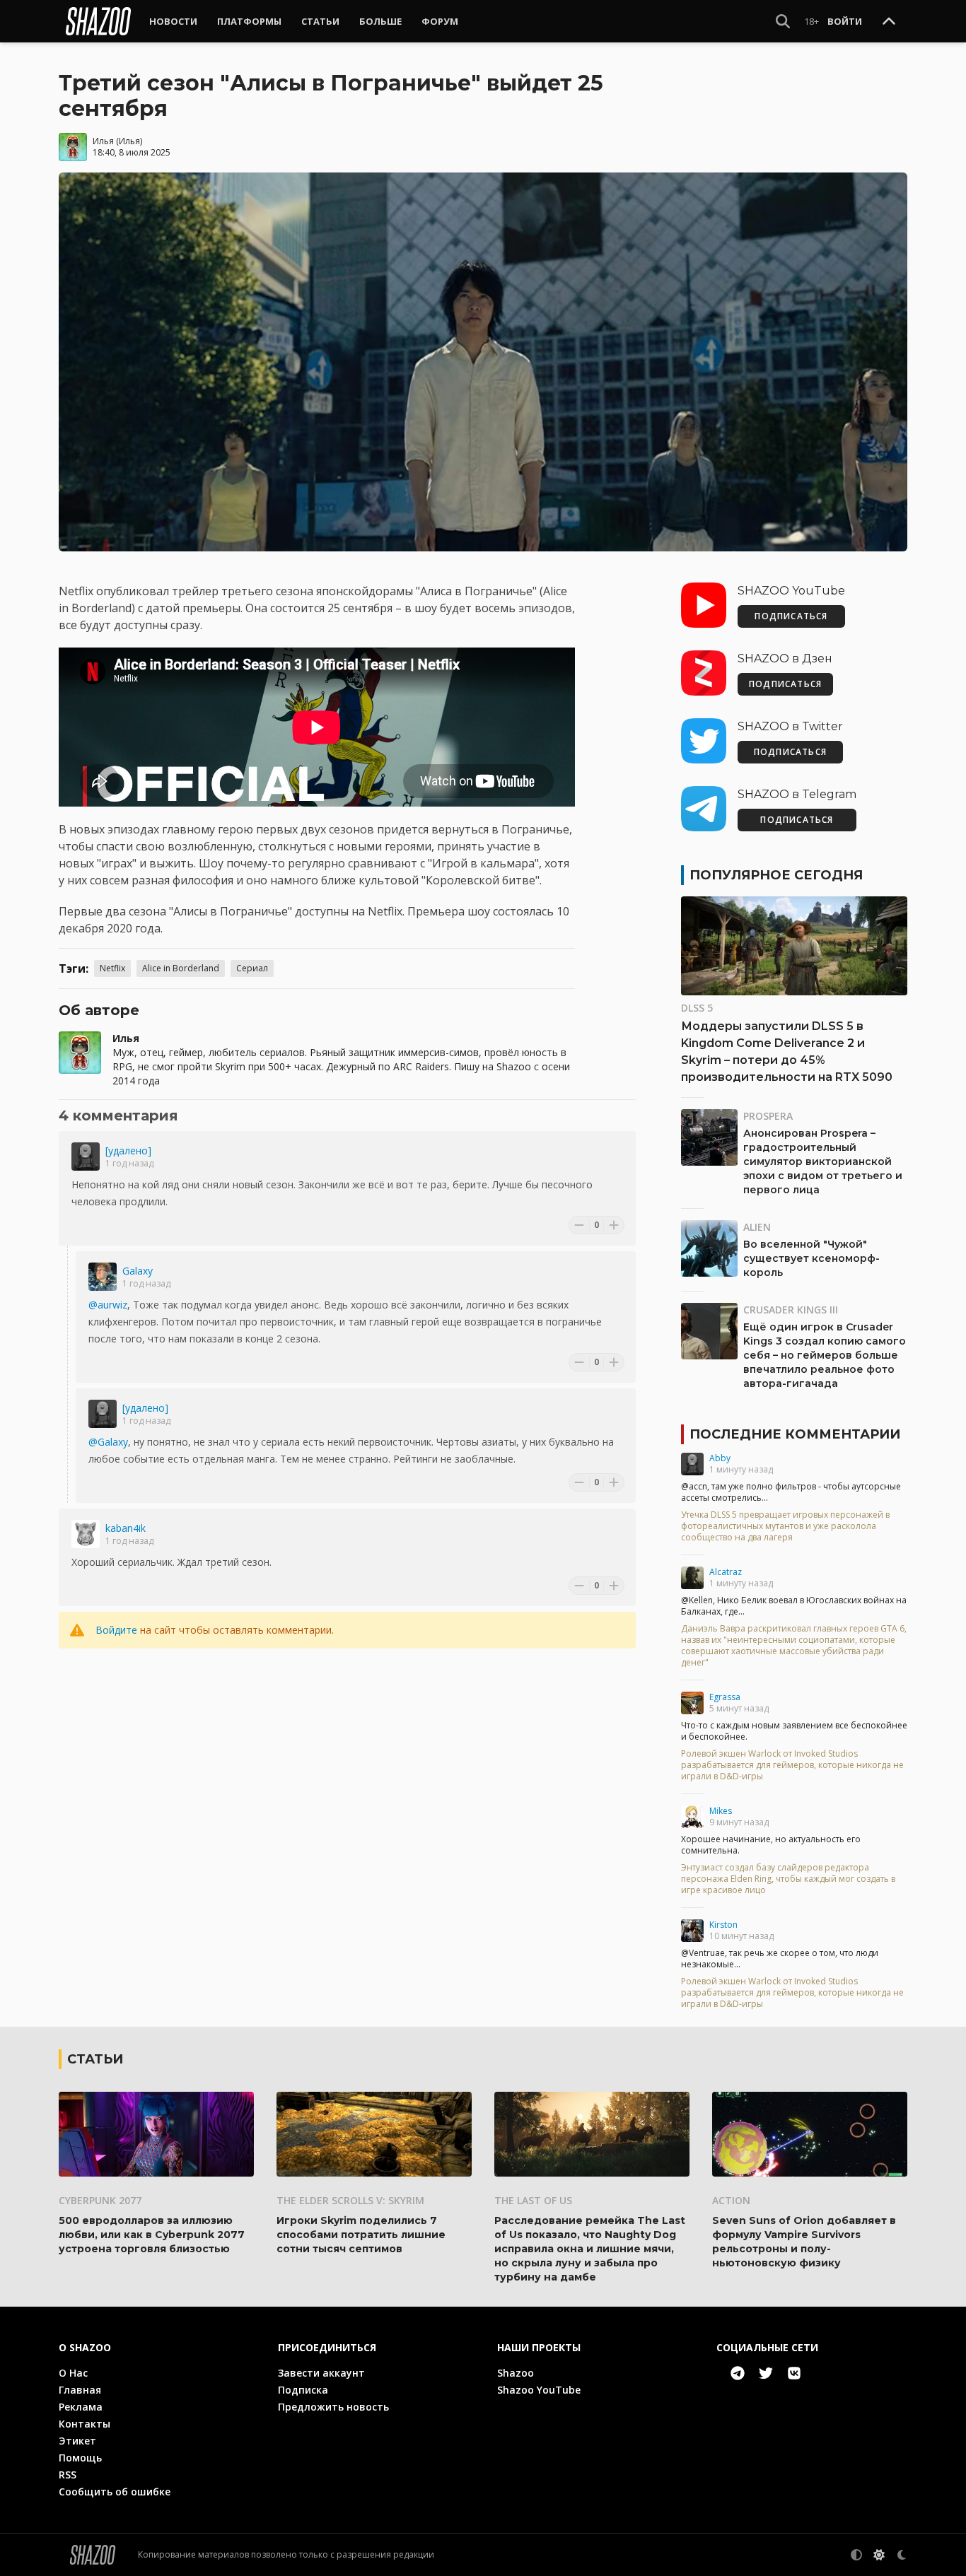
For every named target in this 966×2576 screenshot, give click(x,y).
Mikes (721, 1811)
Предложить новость (333, 2407)
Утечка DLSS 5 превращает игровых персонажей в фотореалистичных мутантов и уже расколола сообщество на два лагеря (785, 1526)
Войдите (116, 1630)
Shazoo (516, 2373)
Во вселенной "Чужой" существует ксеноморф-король (811, 1258)
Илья (103, 141)
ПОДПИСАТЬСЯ (791, 616)
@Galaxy (108, 1442)
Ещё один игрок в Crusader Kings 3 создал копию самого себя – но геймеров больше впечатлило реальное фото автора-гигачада (825, 1355)
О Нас (73, 2373)
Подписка (303, 2390)
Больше (380, 21)
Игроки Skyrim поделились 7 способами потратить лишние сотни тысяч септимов (361, 2235)
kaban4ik (126, 1528)
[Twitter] (766, 2373)
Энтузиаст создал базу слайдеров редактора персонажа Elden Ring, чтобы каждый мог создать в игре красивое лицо (788, 1879)
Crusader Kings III (791, 1310)
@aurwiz (108, 1305)
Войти (845, 21)
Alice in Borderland (181, 968)
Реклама (81, 2407)
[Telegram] (738, 2373)
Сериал (252, 968)
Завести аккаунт (321, 2373)
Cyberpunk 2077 (100, 2200)
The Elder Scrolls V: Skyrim (350, 2200)
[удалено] (128, 1151)
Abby (720, 1458)
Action (731, 2200)
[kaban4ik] (86, 1534)
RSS (68, 2475)
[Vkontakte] (794, 2373)
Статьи (320, 21)
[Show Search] (783, 21)
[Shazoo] (98, 21)
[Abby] (692, 1464)
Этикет (77, 2441)
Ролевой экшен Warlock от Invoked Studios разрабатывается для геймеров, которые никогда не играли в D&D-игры (792, 1765)
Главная (80, 2390)
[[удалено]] (86, 1157)
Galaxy (138, 1271)
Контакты (85, 2424)
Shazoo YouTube (539, 2390)
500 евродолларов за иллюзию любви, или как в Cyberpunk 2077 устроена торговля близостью (152, 2235)
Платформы (249, 21)
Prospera (768, 1116)
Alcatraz (726, 1572)
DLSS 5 (697, 1008)
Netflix (112, 968)
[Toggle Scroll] (889, 22)
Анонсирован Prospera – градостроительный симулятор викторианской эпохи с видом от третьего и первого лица (823, 1161)
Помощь (80, 2458)
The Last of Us (533, 2200)
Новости (173, 21)
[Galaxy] (103, 1277)
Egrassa (725, 1697)
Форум (440, 21)
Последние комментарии (795, 1434)
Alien (757, 1227)
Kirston (723, 1925)
